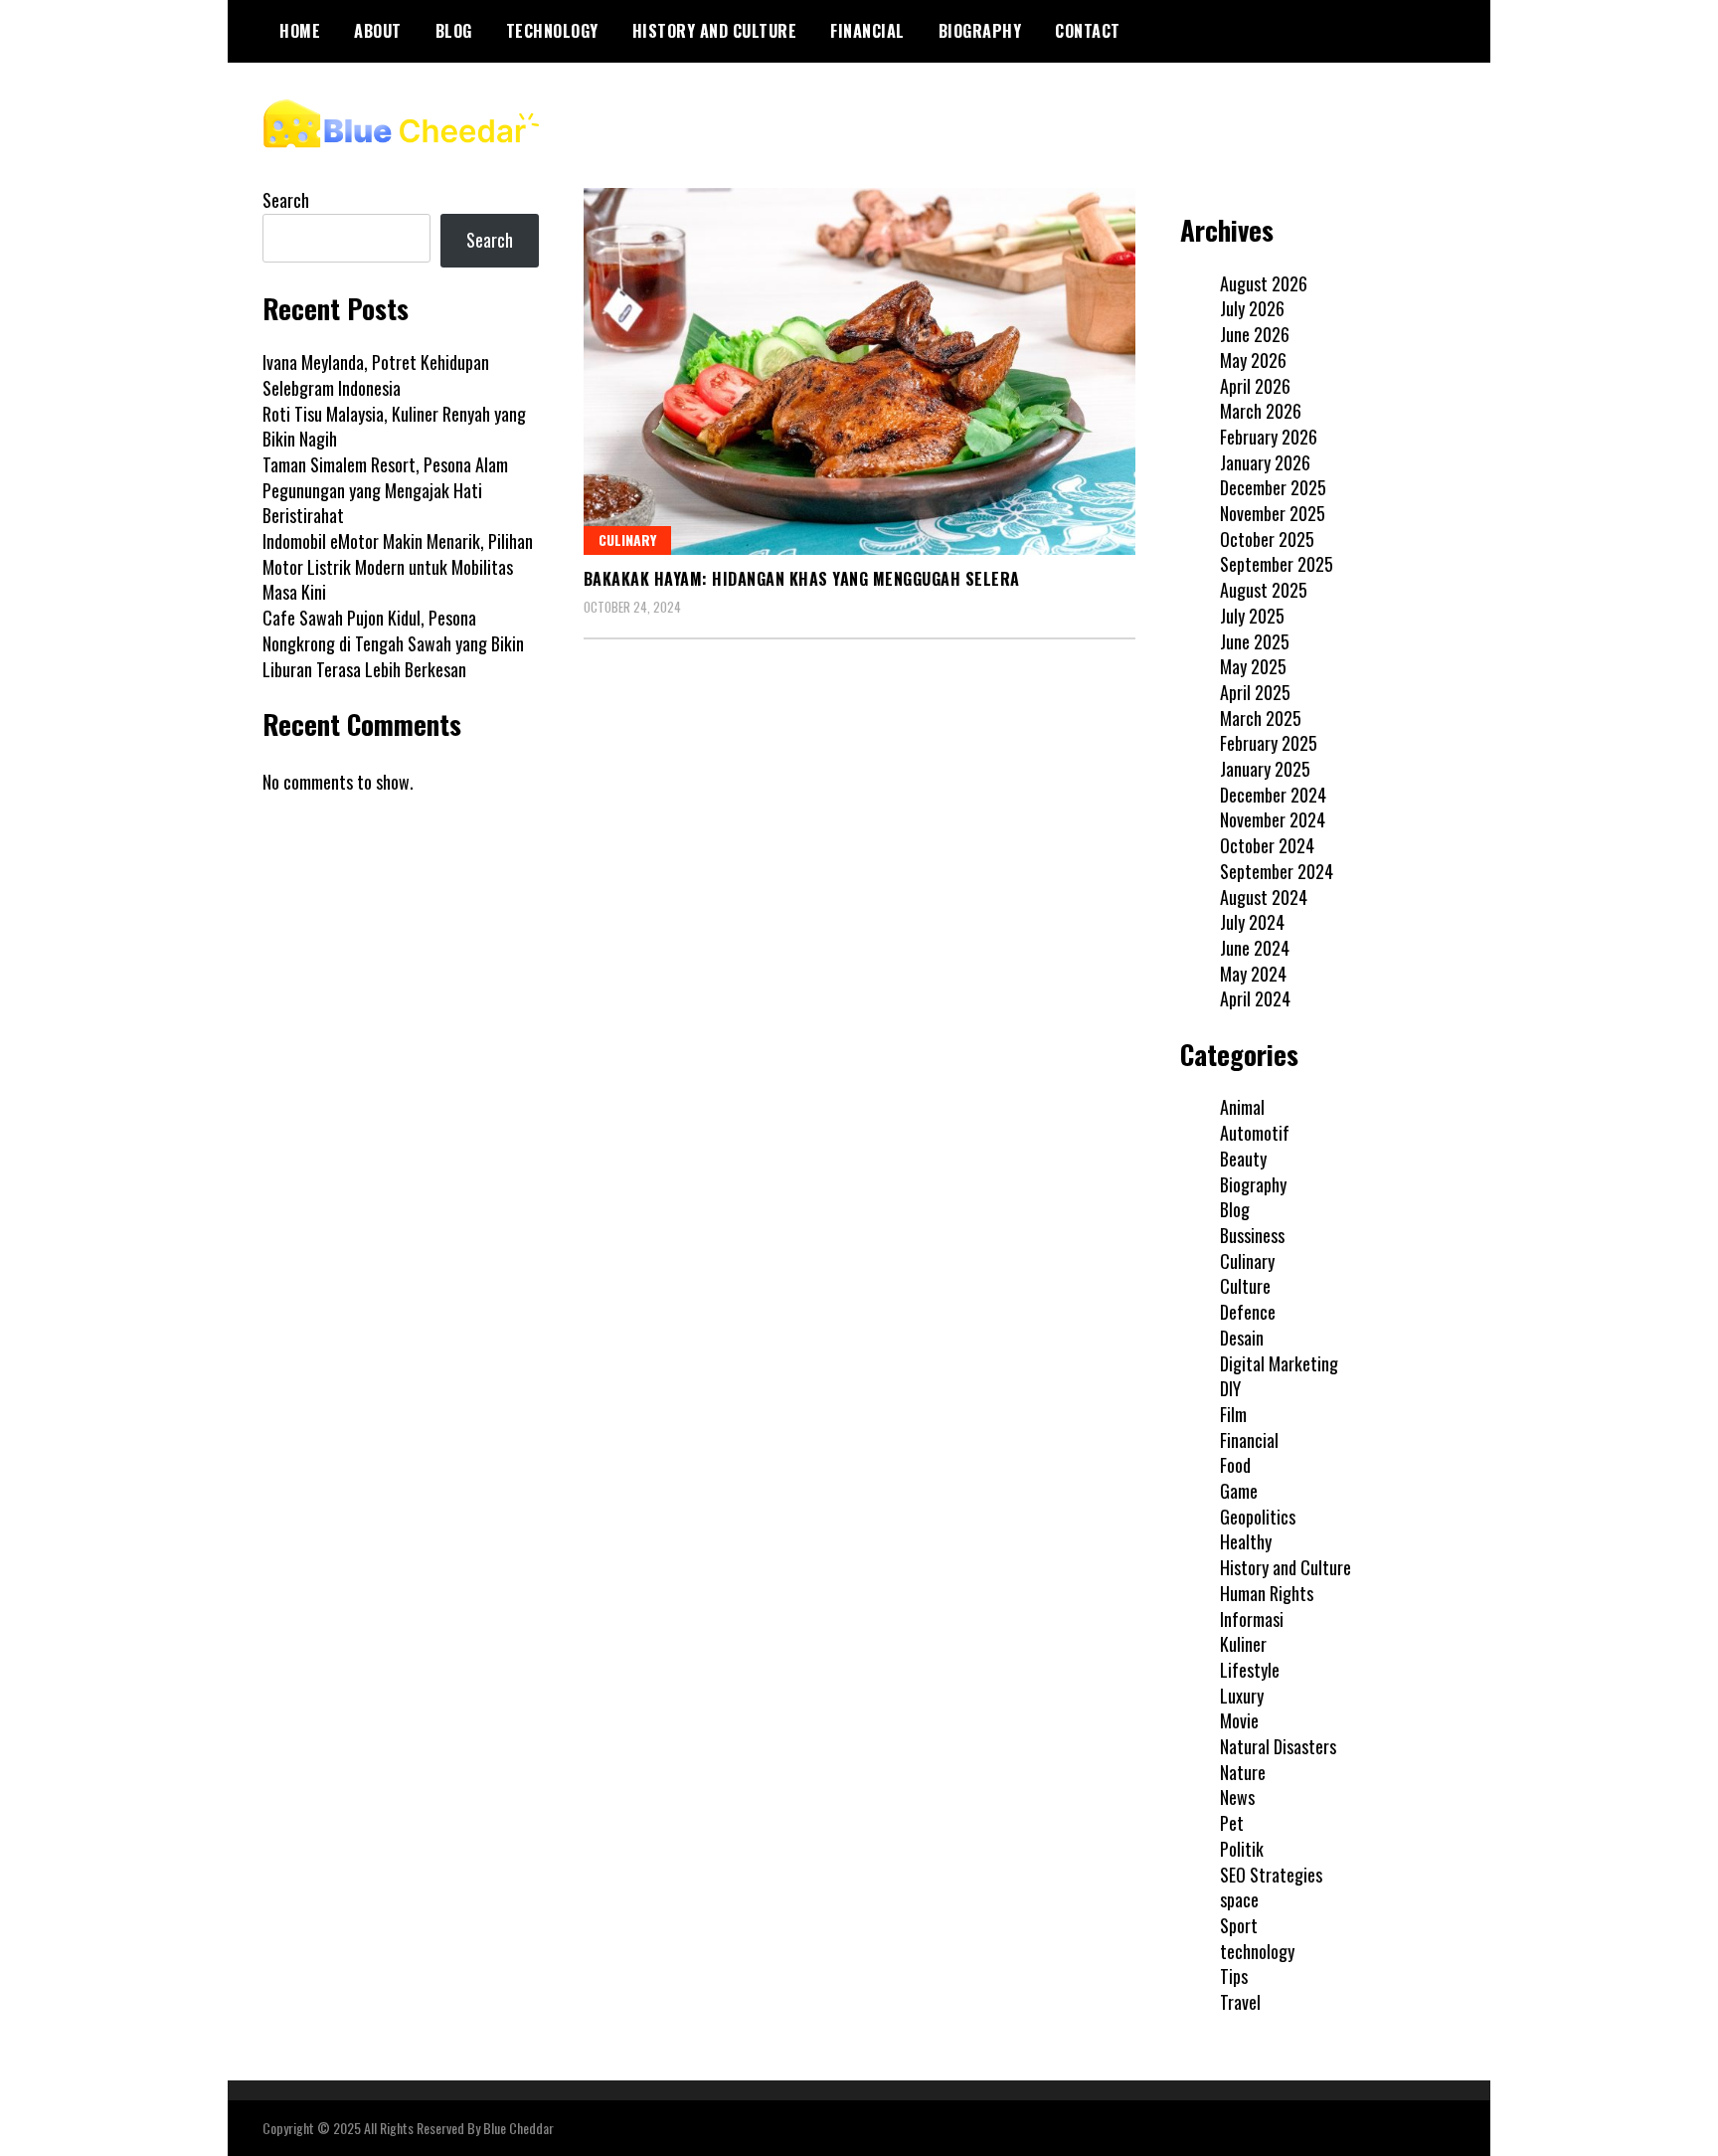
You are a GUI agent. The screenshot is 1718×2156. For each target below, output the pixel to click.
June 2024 (1255, 948)
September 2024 (1277, 871)
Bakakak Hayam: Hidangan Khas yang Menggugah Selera (802, 579)
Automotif (1255, 1133)
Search (286, 200)
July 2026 (1252, 308)
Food (1235, 1465)
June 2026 (1255, 334)
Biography (980, 31)
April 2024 (1255, 998)
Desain (1242, 1338)
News (1237, 1797)
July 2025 (1252, 616)
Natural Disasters (1278, 1746)
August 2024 (1264, 897)
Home (300, 31)
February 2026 (1269, 437)
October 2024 (1267, 845)
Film (1233, 1414)
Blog (454, 31)
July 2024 (1252, 922)
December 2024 (1273, 795)
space (1239, 1899)
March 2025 (1261, 718)
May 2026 (1253, 360)
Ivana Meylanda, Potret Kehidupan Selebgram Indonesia (376, 375)
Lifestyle (1250, 1670)
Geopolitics (1258, 1517)
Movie (1239, 1720)
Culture (1245, 1286)
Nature (1243, 1772)
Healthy (1246, 1541)
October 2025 (1267, 539)
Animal (1242, 1107)
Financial (867, 31)
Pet (1232, 1823)
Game (1239, 1491)
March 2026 (1261, 411)
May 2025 (1253, 666)
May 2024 (1253, 974)
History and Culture (715, 31)
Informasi (1252, 1619)
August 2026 (1264, 283)
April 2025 (1255, 692)
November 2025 (1273, 513)
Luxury (1242, 1696)
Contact (1088, 31)
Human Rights (1267, 1593)
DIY (1230, 1388)
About (378, 31)
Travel (1240, 2002)
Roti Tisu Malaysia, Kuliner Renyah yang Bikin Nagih (394, 427)
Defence (1248, 1312)
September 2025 (1277, 564)
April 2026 (1255, 386)
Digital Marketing (1279, 1363)
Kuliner (1243, 1644)
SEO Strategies (1271, 1875)
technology (552, 31)
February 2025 (1269, 743)
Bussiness (1252, 1235)
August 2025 (1264, 590)
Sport (1239, 1925)
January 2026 (1265, 462)
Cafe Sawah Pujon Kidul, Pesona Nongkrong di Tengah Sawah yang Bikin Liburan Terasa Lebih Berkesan (393, 643)
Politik (1242, 1849)
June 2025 (1255, 641)
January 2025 (1265, 769)
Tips (1234, 1976)
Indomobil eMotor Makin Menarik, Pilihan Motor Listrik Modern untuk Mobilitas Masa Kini (398, 566)
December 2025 (1273, 487)
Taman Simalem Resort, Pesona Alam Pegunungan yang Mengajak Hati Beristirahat (385, 490)
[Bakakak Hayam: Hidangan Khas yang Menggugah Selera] (859, 371)
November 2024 (1273, 819)
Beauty (1243, 1159)
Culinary (627, 539)
